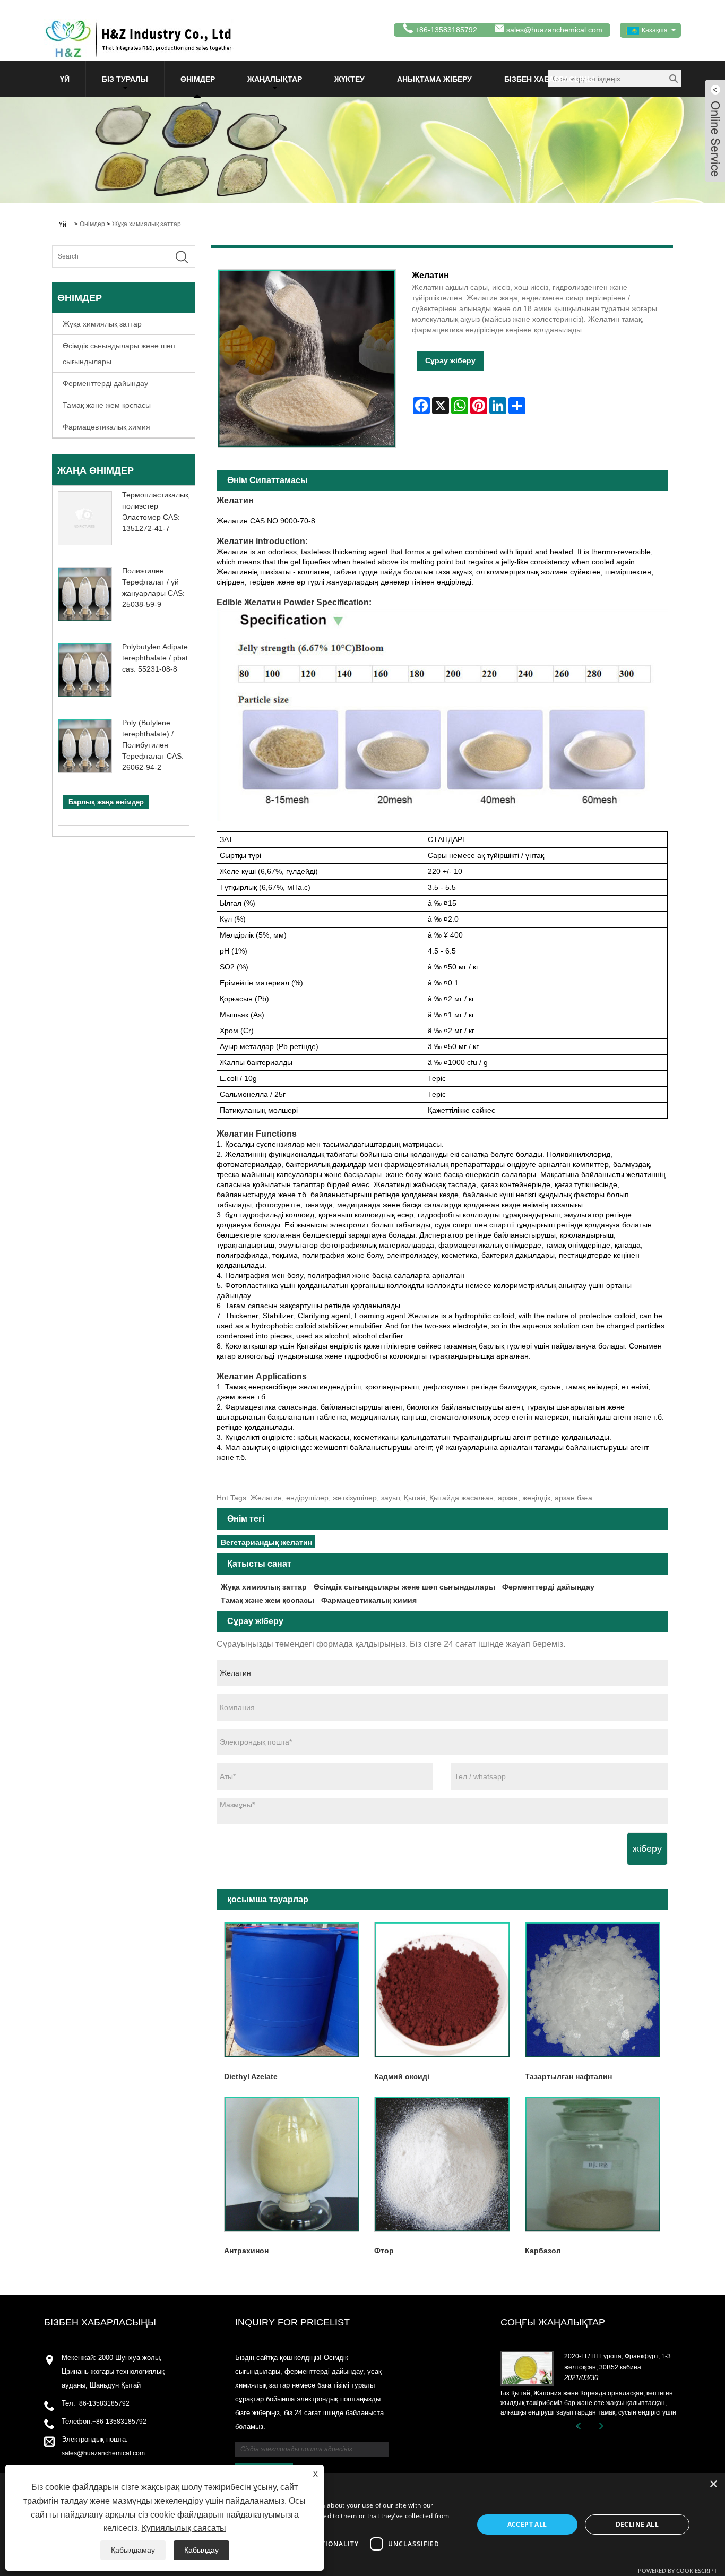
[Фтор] (442, 2164)
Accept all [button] (527, 2524)
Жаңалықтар (275, 79)
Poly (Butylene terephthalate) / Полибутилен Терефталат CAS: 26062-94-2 (153, 745)
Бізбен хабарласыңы (549, 79)
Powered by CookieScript (677, 2570)
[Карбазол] (593, 2164)
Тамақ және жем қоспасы (107, 405)
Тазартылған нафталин (568, 2076)
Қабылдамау (133, 2550)
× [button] (713, 2484)
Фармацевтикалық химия (106, 427)
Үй (65, 79)
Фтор (384, 2251)
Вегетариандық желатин (266, 1542)
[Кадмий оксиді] (442, 1990)
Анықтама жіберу (434, 79)
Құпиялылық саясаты (184, 2528)
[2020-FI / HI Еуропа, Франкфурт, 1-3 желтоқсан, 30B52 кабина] (527, 2368)
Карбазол (543, 2251)
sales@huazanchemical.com (554, 30)
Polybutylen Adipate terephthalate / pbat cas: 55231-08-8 (155, 658)
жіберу (647, 1849)
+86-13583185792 (102, 2403)
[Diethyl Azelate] (292, 1990)
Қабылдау (201, 2550)
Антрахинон (246, 2251)
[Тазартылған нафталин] (593, 1990)
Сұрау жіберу (450, 360)
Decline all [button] (637, 2524)
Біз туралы (125, 79)
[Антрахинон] (292, 2164)
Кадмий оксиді (402, 2076)
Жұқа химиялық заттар (146, 224)
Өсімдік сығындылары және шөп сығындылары (119, 354)
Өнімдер (198, 79)
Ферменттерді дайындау (105, 383)
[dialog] (362, 2525)
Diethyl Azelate (251, 2076)
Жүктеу (349, 79)
